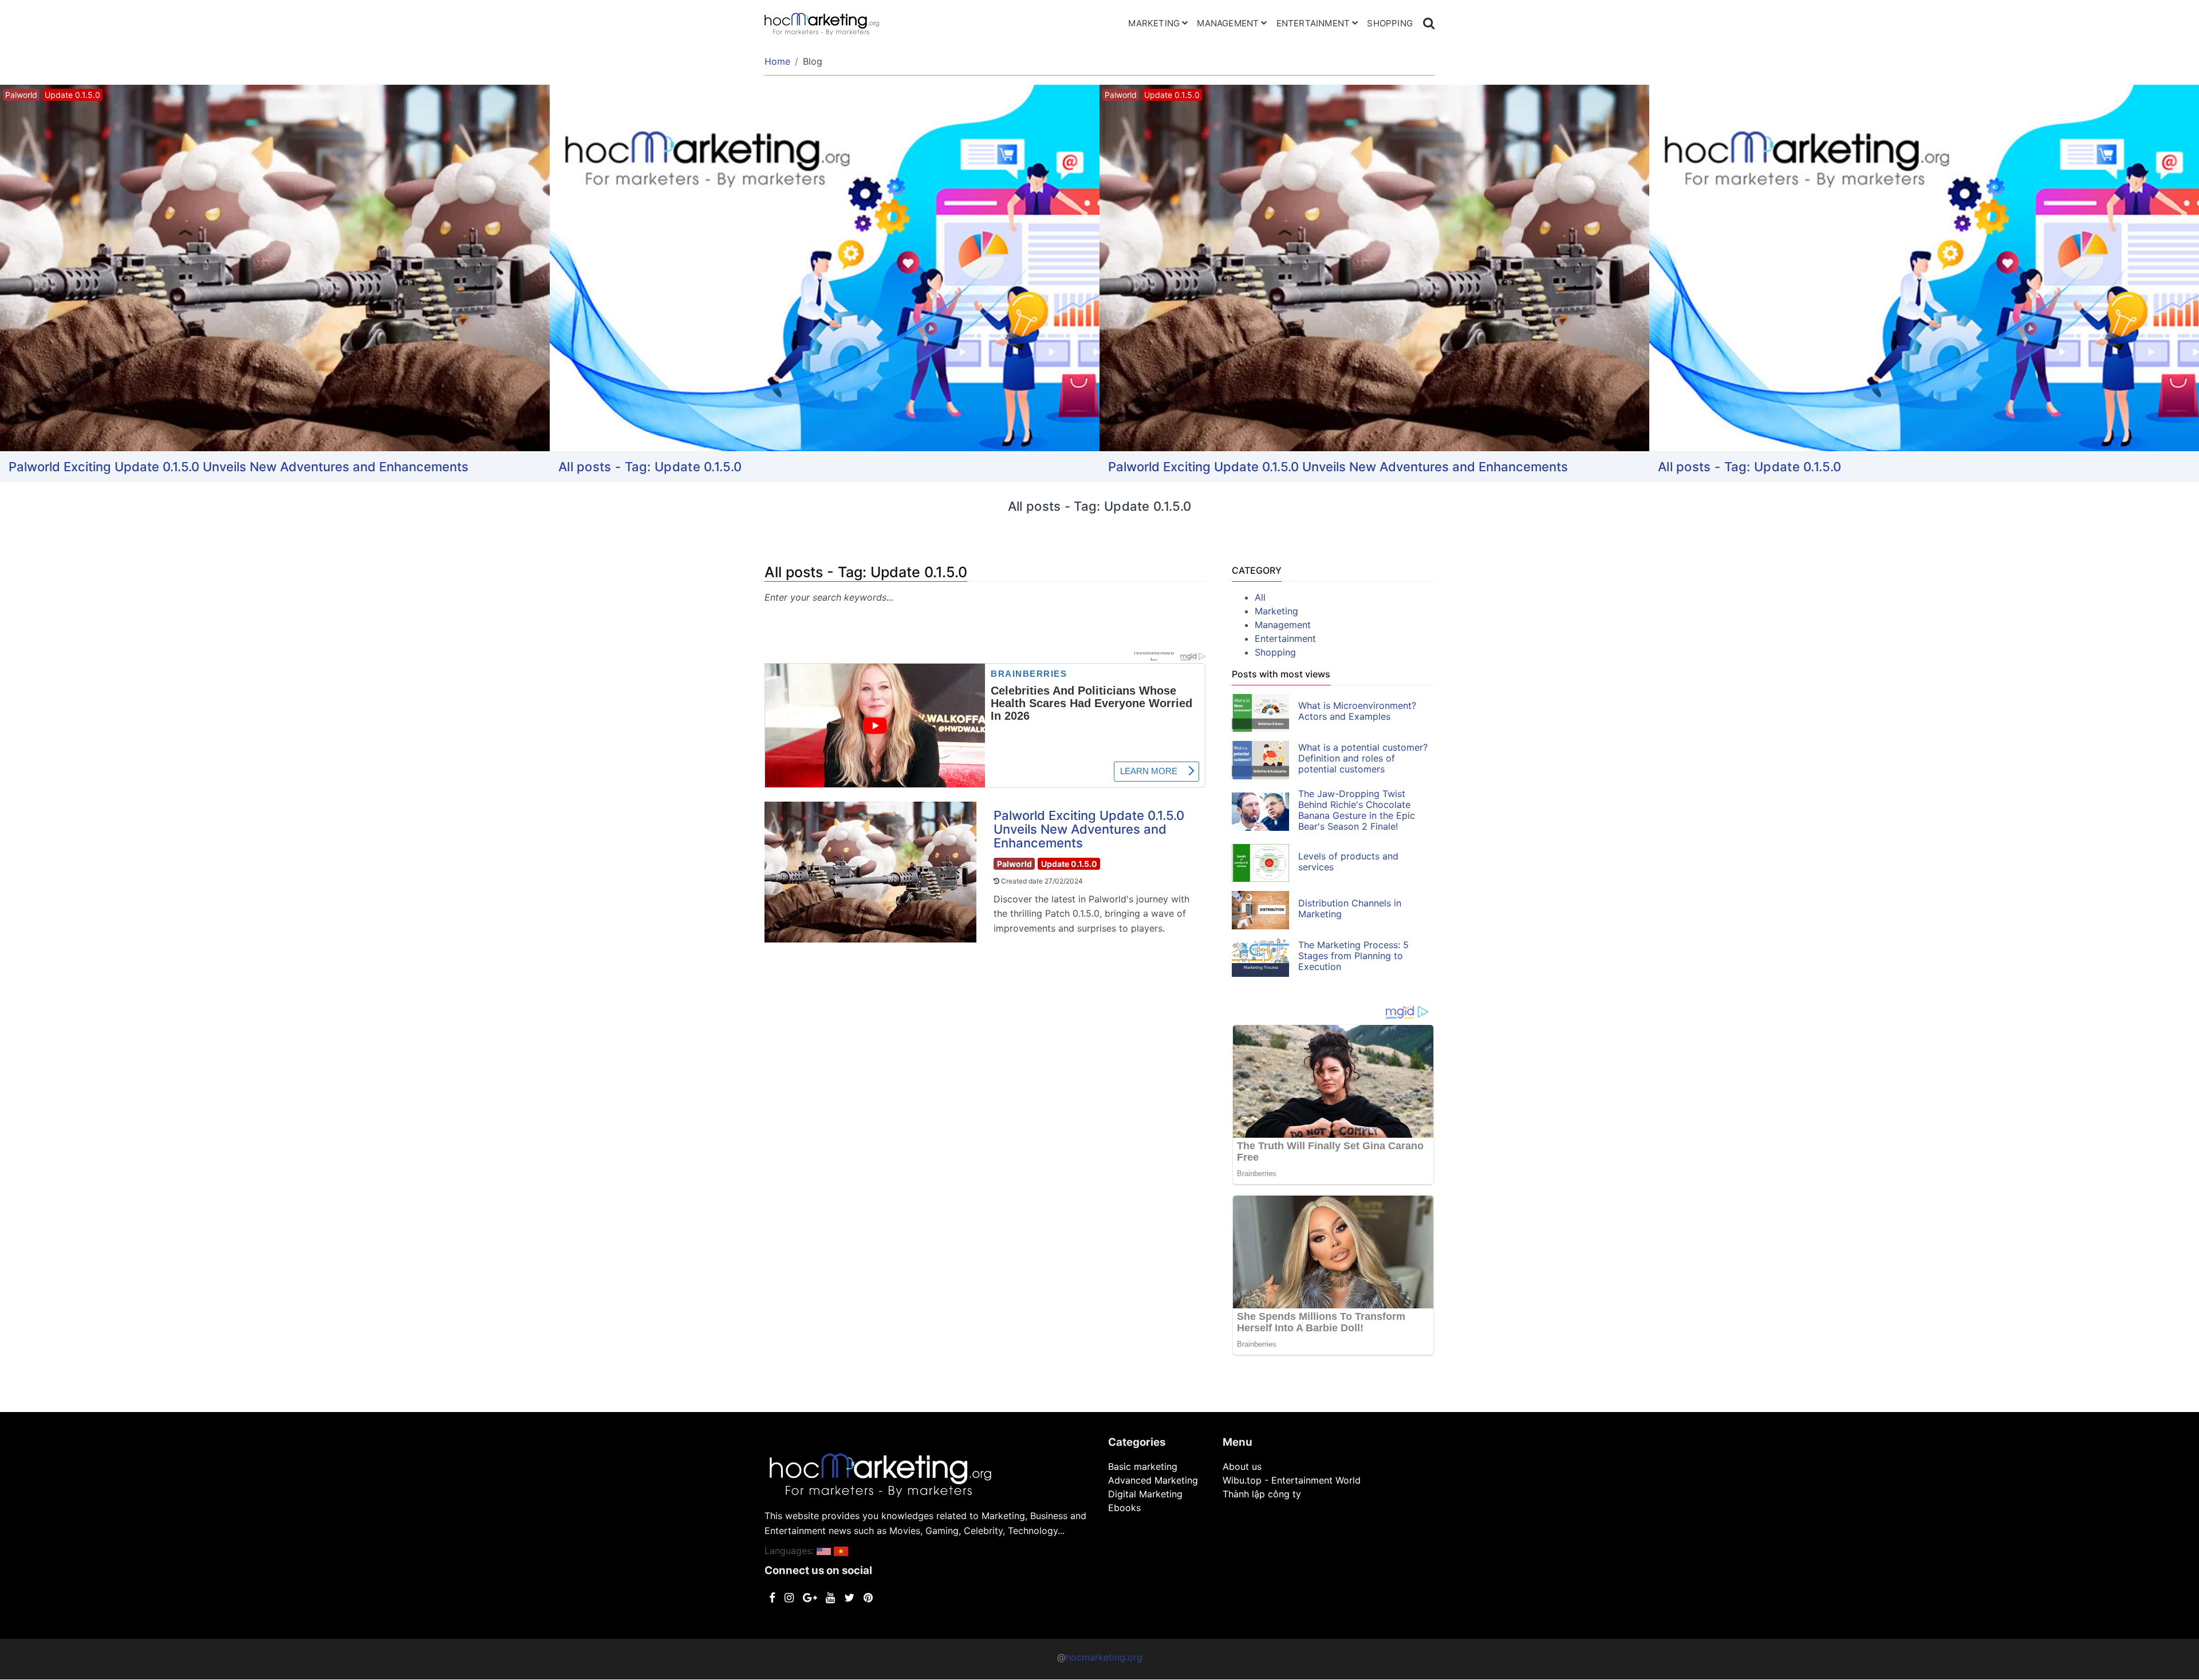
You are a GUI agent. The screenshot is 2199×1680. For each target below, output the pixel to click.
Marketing (1154, 23)
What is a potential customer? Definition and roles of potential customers (1363, 758)
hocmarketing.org (1104, 1657)
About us (1242, 1466)
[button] (824, 1551)
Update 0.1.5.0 (1069, 864)
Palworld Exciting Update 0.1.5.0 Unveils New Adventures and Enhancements (239, 467)
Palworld (1014, 864)
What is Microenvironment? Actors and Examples (1357, 711)
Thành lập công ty (1262, 1494)
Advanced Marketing (1153, 1480)
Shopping (1390, 23)
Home (777, 61)
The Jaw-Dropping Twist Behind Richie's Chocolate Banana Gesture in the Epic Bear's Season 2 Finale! (1357, 810)
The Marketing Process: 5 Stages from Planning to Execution (1353, 956)
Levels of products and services (1348, 861)
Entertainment (1313, 23)
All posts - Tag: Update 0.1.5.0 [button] (650, 467)
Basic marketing (1143, 1466)
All (1260, 597)
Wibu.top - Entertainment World (1292, 1480)
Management (1228, 23)
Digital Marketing (1145, 1494)
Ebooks (1124, 1508)
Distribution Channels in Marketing (1350, 908)
